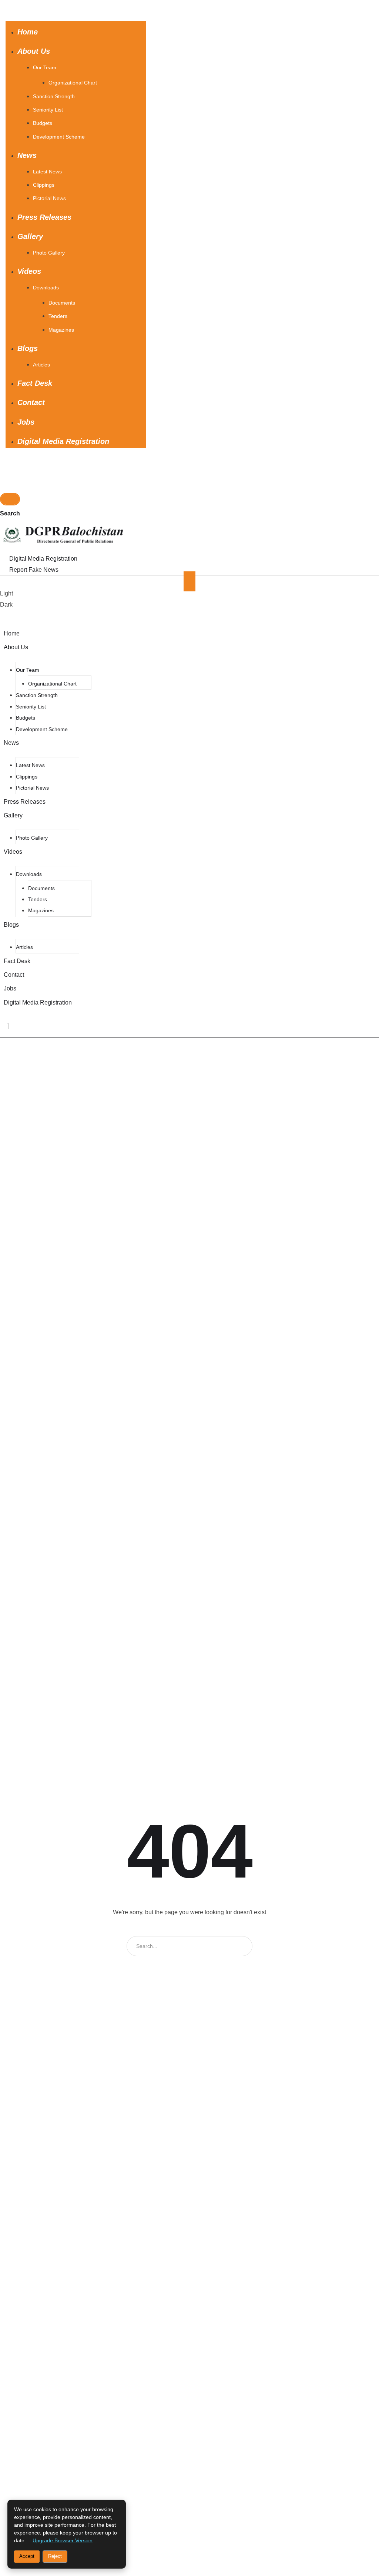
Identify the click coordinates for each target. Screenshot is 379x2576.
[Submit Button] (10, 499)
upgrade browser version (63, 2540)
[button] (60, 7)
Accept (27, 2556)
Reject (55, 2556)
